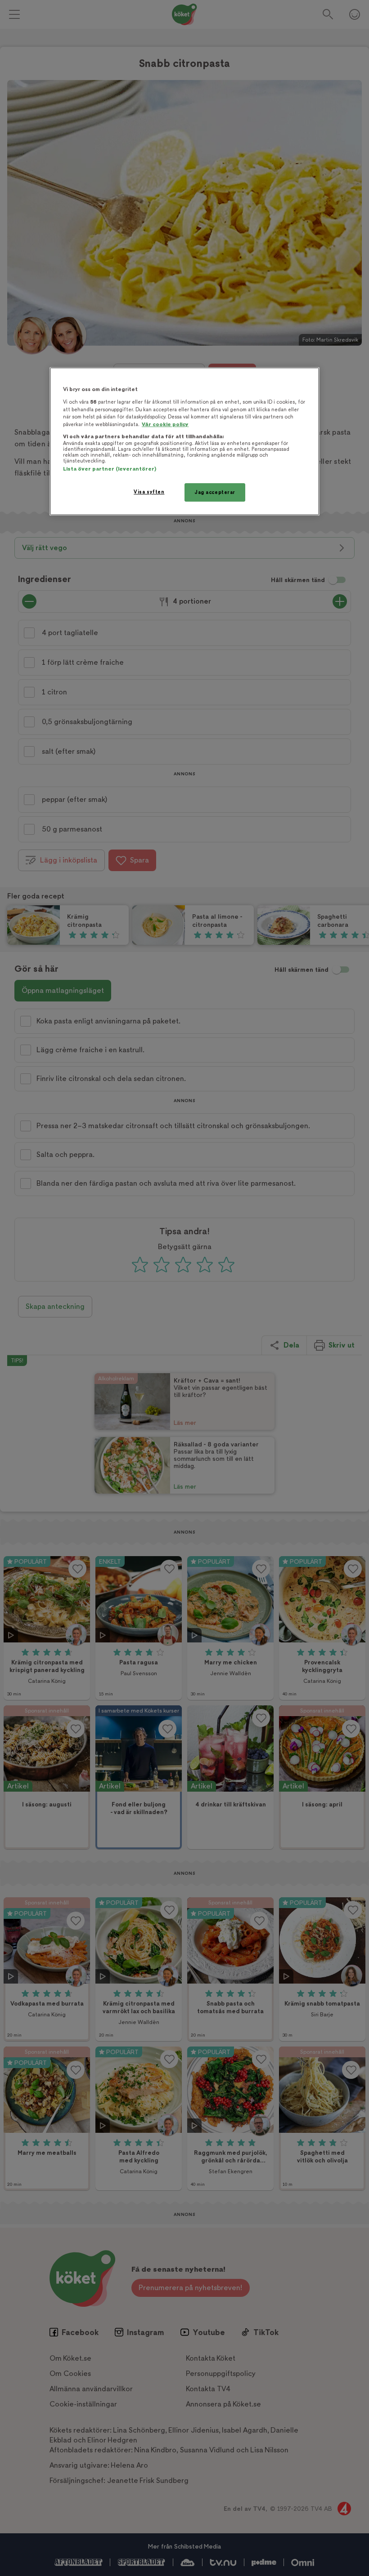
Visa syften (149, 492)
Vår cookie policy (165, 425)
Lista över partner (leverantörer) (110, 469)
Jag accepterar (215, 492)
